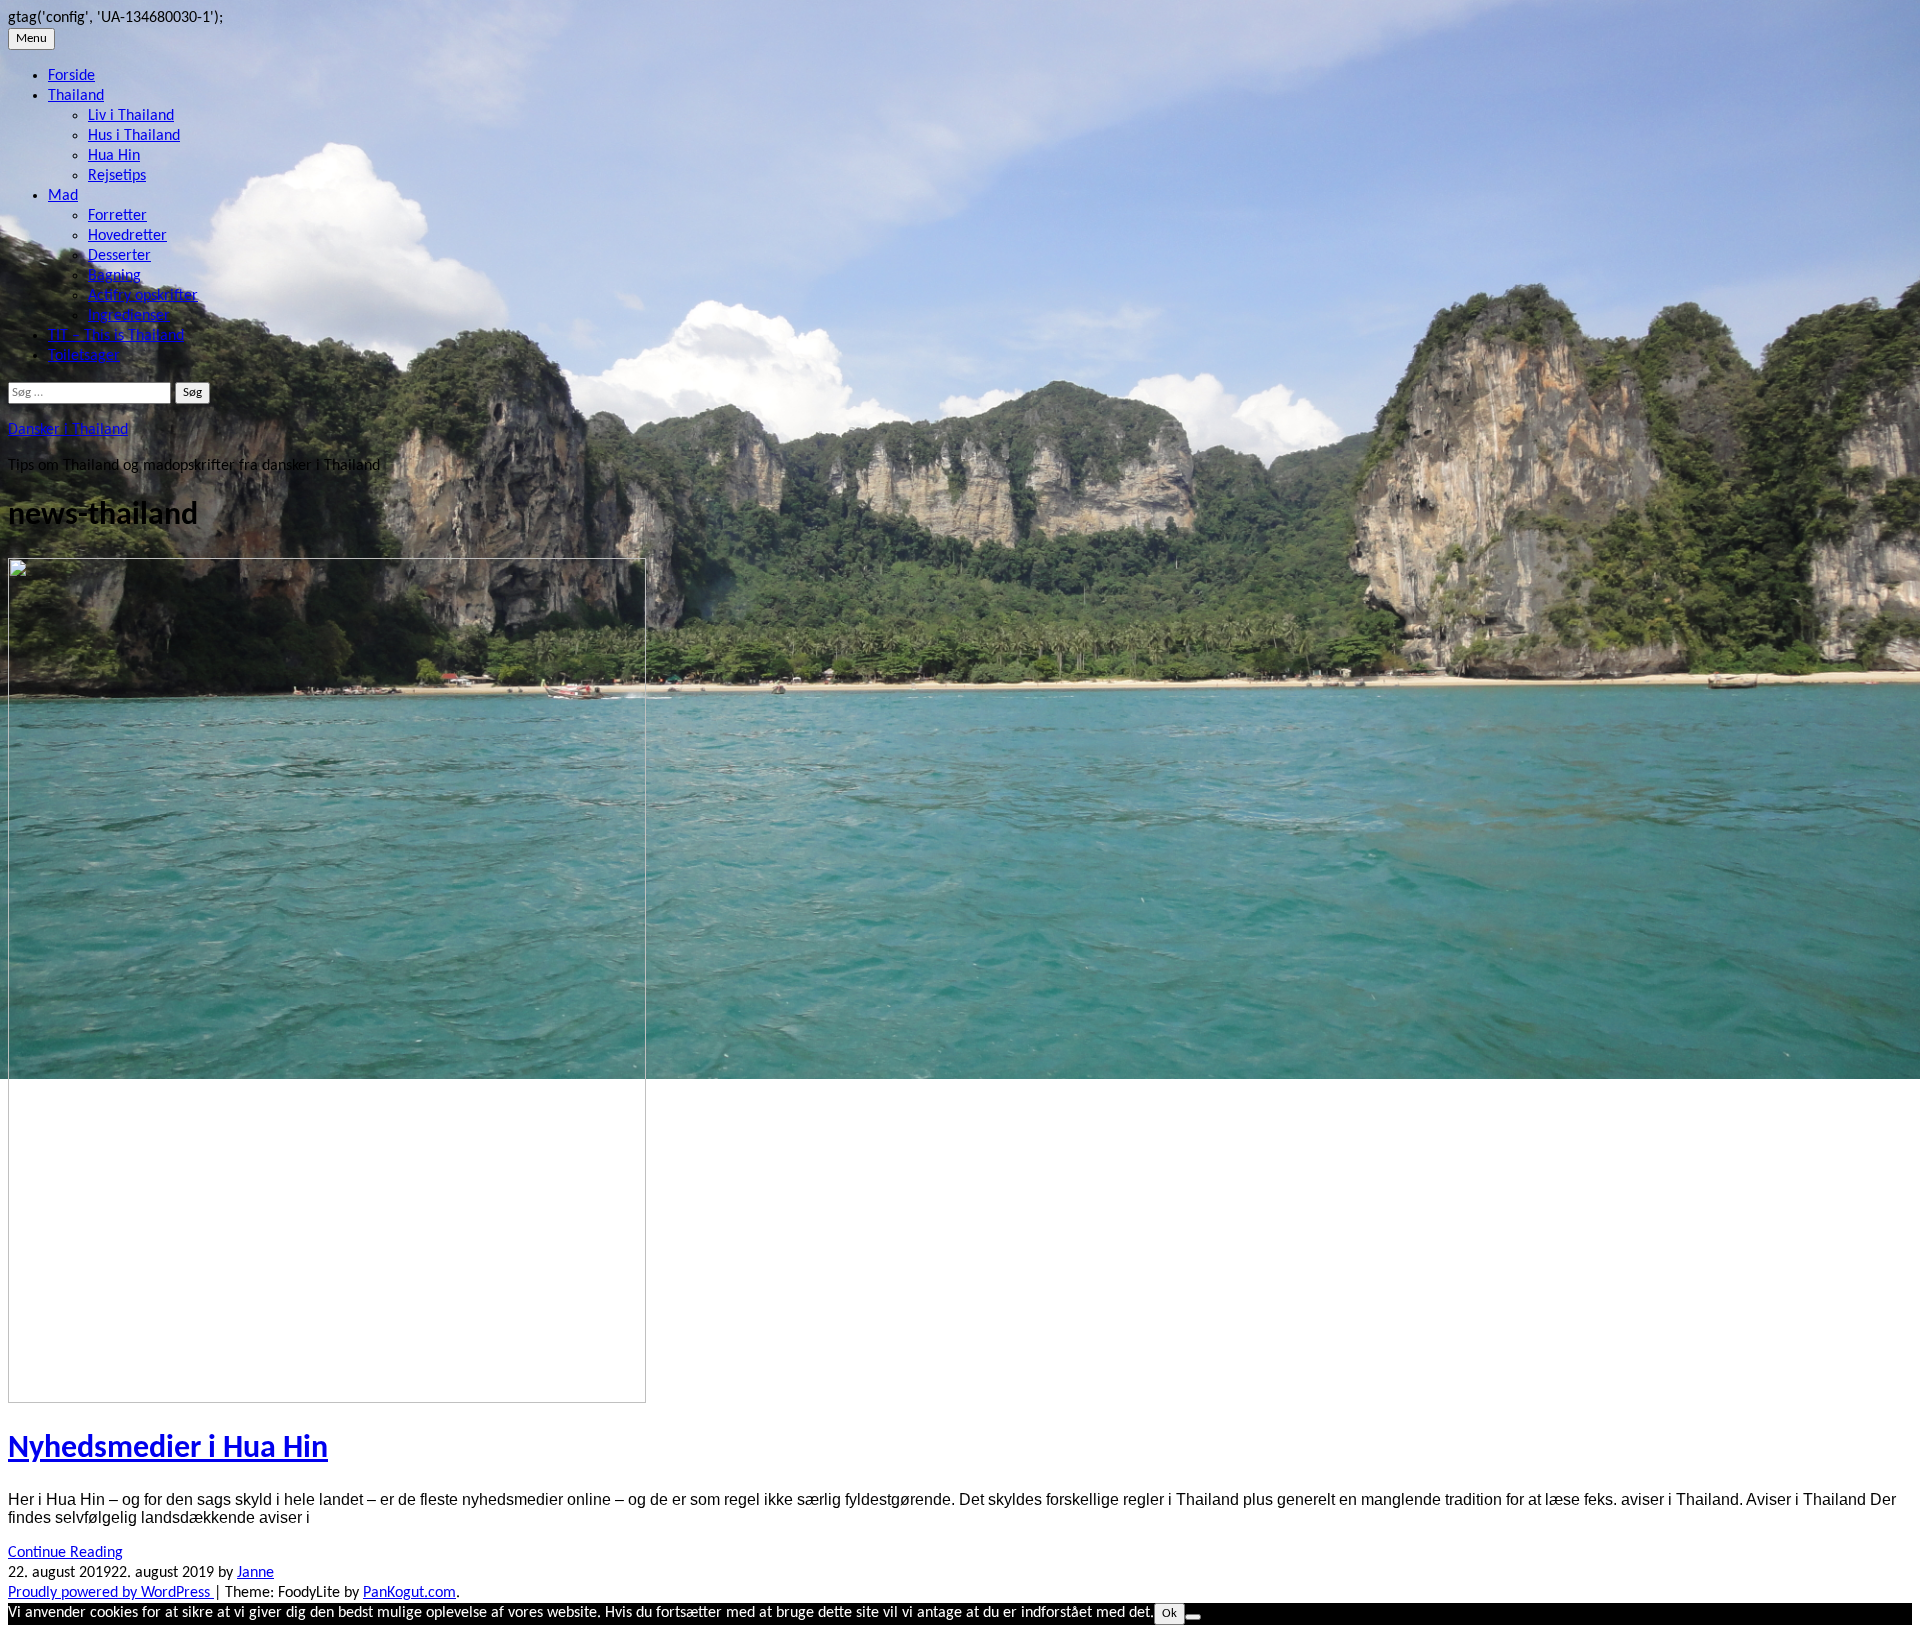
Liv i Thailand (131, 116)
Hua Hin (114, 156)
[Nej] (1193, 1617)
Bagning (114, 276)
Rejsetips (117, 176)
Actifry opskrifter (143, 296)
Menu (31, 38)
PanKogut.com (409, 1593)
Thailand (76, 96)
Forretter (117, 216)
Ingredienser (129, 316)
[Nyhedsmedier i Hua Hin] (327, 1399)
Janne (255, 1573)
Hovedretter (127, 236)
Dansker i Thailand (68, 430)
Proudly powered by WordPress (111, 1593)
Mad (63, 196)
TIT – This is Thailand (116, 336)
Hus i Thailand (134, 136)
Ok (1169, 1613)
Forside (71, 76)
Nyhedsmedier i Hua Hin (168, 1449)
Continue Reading (65, 1553)
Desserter (119, 256)
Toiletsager (84, 356)
